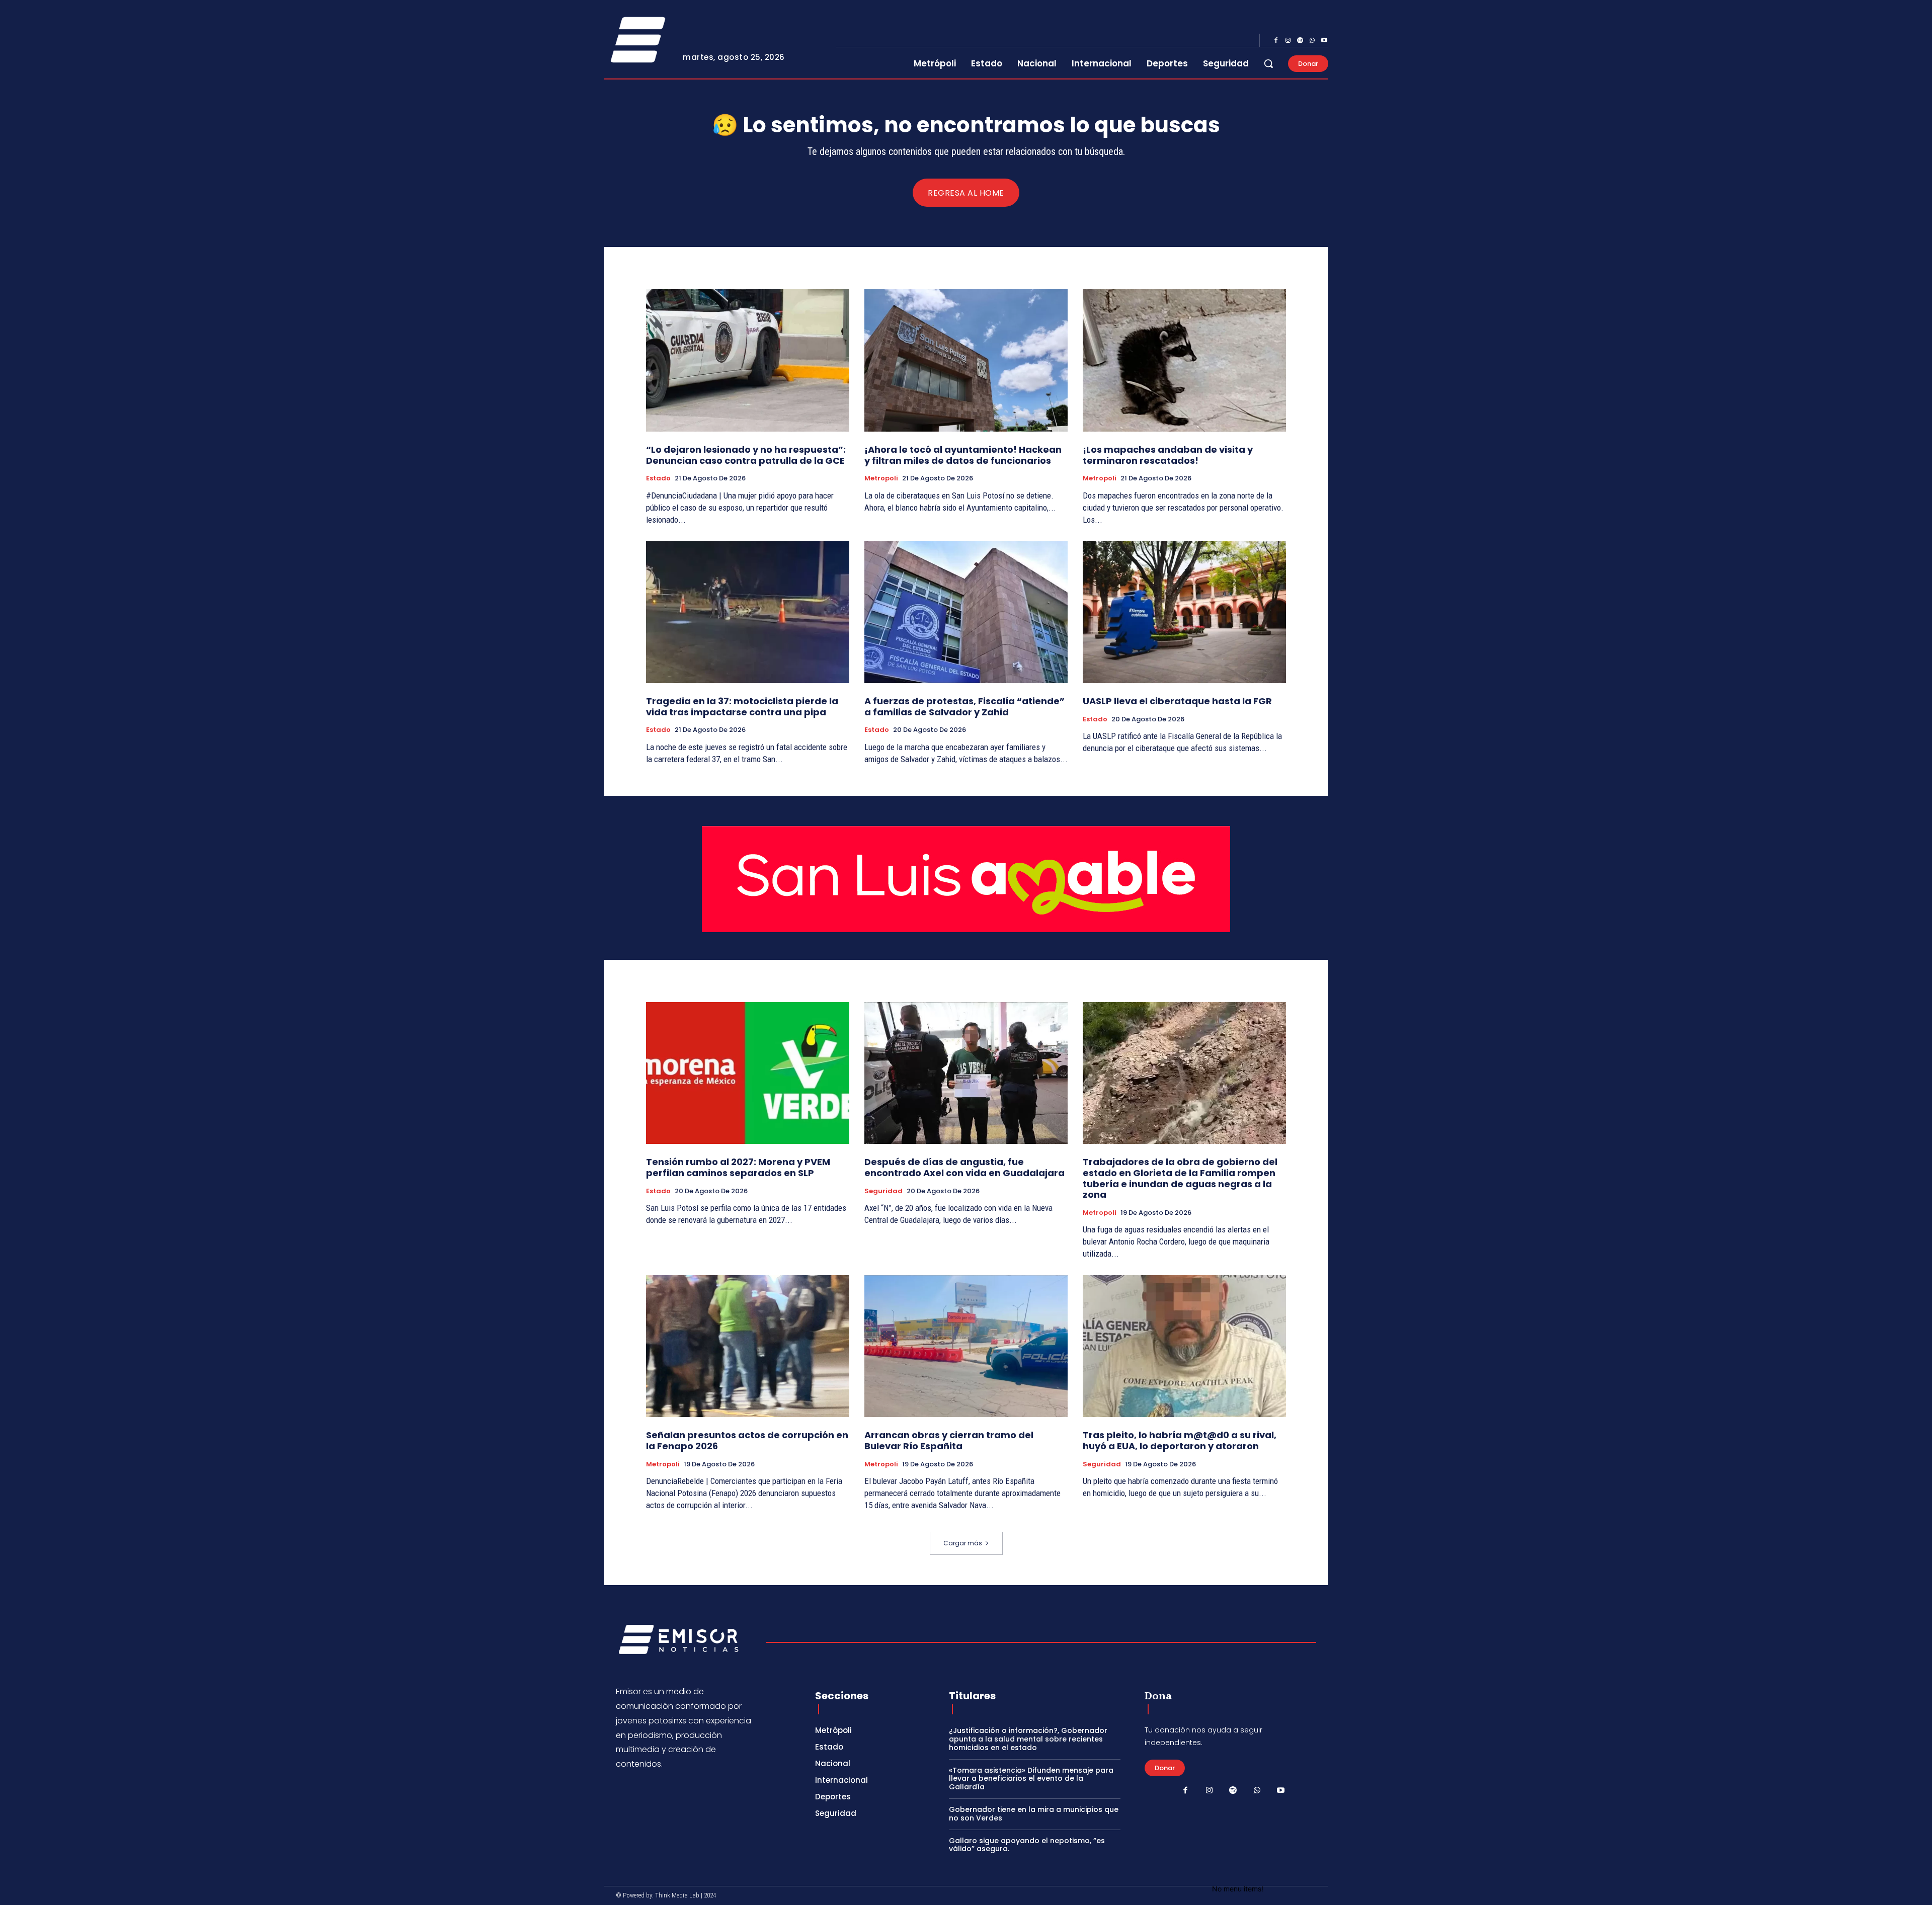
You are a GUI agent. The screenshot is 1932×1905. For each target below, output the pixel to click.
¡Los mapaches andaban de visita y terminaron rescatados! (1168, 455)
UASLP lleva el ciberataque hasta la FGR (1177, 701)
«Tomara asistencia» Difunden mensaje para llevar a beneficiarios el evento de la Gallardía (1031, 1779)
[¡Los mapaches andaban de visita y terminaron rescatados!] (1184, 360)
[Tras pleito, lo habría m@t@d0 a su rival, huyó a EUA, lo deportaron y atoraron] (1184, 1346)
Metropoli (881, 478)
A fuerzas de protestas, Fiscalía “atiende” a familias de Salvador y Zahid (964, 707)
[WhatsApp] (1312, 41)
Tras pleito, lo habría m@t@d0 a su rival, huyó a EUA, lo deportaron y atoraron (1180, 1440)
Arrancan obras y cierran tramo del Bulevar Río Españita (949, 1440)
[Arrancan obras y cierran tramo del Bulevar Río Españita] (966, 1346)
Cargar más (963, 1543)
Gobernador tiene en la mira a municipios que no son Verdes (1034, 1814)
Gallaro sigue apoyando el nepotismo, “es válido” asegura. (1027, 1845)
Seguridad (883, 1191)
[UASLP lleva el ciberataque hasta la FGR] (1184, 612)
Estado (658, 478)
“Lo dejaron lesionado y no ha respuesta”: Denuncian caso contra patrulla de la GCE (746, 455)
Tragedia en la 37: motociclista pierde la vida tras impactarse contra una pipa (742, 707)
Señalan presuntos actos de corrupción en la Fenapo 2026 (747, 1440)
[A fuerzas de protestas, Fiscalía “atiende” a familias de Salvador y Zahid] (966, 612)
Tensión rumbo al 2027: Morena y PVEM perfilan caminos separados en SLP (738, 1167)
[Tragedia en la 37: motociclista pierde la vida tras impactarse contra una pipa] (748, 612)
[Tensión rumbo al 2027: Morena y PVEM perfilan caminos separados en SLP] (748, 1073)
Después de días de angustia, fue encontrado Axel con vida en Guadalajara (964, 1167)
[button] (1268, 63)
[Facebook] (1276, 41)
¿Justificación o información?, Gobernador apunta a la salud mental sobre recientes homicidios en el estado (1028, 1739)
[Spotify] (1300, 41)
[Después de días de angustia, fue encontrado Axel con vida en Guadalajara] (966, 1073)
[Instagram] (1288, 41)
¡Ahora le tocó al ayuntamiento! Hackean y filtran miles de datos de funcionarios (963, 455)
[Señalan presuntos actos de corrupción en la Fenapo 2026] (748, 1346)
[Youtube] (1324, 41)
